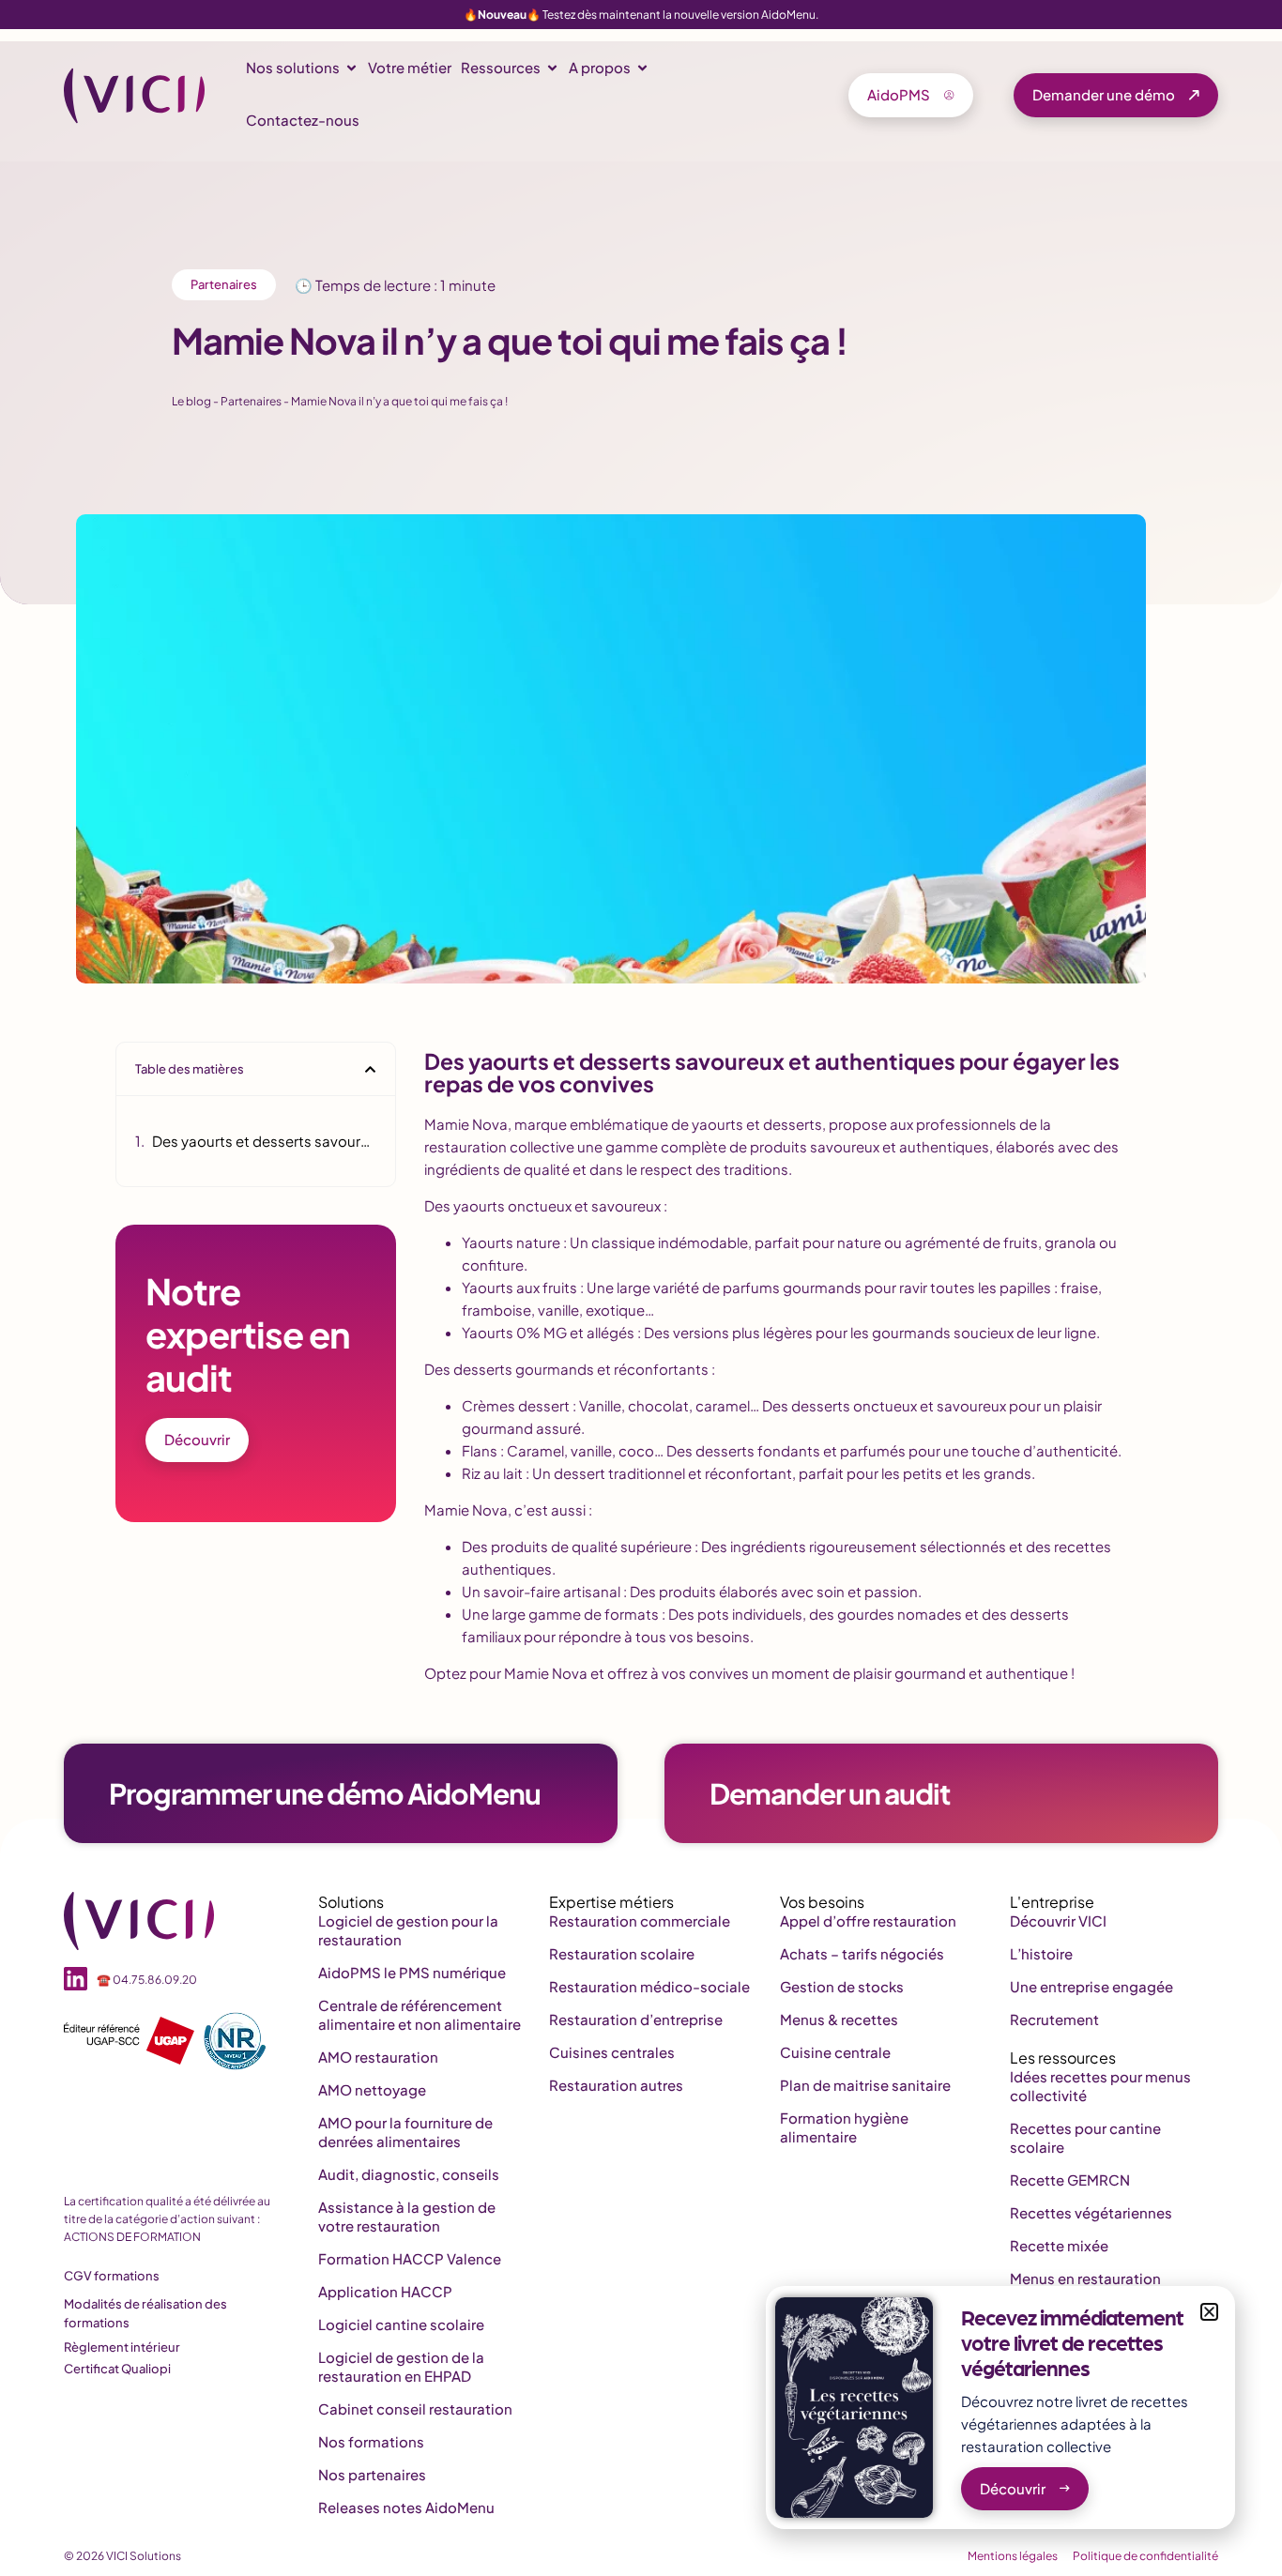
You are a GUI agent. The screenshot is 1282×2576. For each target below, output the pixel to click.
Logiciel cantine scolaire (401, 2324)
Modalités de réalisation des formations (145, 2313)
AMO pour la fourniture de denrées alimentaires (405, 2132)
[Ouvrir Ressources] (552, 68)
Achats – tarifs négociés (862, 1953)
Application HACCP (385, 2291)
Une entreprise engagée (1091, 1986)
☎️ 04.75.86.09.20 (147, 1980)
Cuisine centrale (835, 2052)
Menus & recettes (839, 2019)
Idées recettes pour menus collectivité (1100, 2086)
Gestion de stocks (842, 1986)
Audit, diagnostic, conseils (409, 2174)
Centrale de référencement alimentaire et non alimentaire (420, 2014)
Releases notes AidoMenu (406, 2507)
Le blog (191, 401)
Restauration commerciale (640, 1921)
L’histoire (1041, 1953)
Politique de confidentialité (1145, 2556)
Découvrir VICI (1058, 1921)
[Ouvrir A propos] (642, 68)
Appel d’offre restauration (868, 1921)
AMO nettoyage (372, 2089)
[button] (370, 1069)
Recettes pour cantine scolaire (1085, 2137)
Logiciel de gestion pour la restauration (408, 1930)
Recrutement (1054, 2019)
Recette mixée (1059, 2245)
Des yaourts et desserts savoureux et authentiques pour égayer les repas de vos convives (264, 1141)
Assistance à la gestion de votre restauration (407, 2216)
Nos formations (371, 2441)
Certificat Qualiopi (117, 2369)
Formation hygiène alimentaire (844, 2127)
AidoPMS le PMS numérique (412, 1972)
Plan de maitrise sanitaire (865, 2085)
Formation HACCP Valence (410, 2258)
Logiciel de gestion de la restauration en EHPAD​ (401, 2366)
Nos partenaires (372, 2474)
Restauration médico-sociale (649, 1986)
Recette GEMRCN (1070, 2180)
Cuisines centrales (612, 2052)
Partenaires (224, 284)
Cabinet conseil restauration (415, 2408)
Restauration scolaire (622, 1953)
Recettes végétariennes (1091, 2212)
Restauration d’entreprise (636, 2019)
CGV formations (112, 2276)
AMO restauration (378, 2057)
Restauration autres (616, 2085)
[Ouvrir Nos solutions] (351, 68)
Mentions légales (1013, 2556)
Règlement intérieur (122, 2347)
